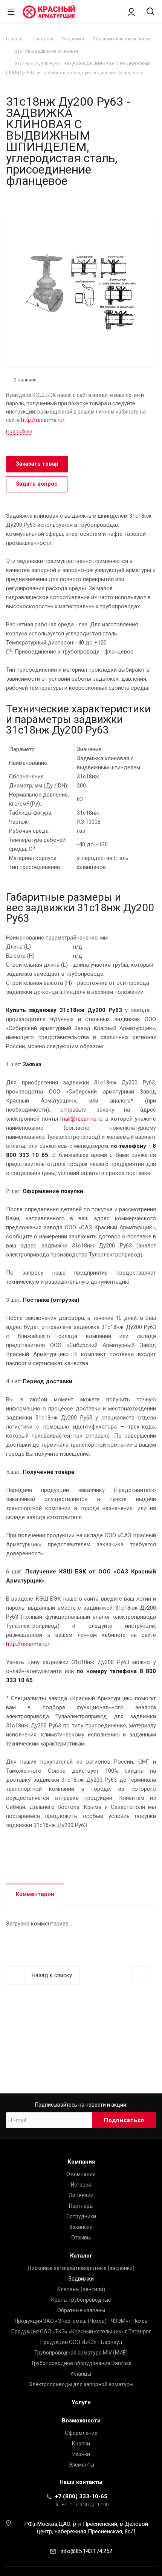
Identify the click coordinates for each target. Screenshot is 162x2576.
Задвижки (81, 2279)
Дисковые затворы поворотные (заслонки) (81, 2268)
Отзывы (81, 2238)
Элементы (81, 2465)
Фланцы (81, 2374)
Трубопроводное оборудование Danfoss (81, 2363)
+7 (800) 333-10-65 (81, 2496)
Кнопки (81, 2444)
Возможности (81, 2421)
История (81, 2185)
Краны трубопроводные (81, 2300)
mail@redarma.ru (81, 1119)
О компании (81, 2174)
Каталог (81, 2256)
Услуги (81, 2402)
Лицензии (81, 2195)
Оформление (81, 2433)
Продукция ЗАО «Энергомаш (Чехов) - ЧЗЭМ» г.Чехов (81, 2321)
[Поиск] (151, 12)
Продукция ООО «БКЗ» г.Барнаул (81, 2342)
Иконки (81, 2454)
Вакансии (81, 2227)
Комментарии (35, 1894)
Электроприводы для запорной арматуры (81, 2384)
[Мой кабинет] (131, 12)
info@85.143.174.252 (86, 2551)
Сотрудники (81, 2216)
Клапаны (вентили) (81, 2289)
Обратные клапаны (81, 2310)
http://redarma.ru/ (43, 420)
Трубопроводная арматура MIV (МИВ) (81, 2353)
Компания (81, 2162)
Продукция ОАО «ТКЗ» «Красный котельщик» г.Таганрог (81, 2331)
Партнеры (81, 2206)
